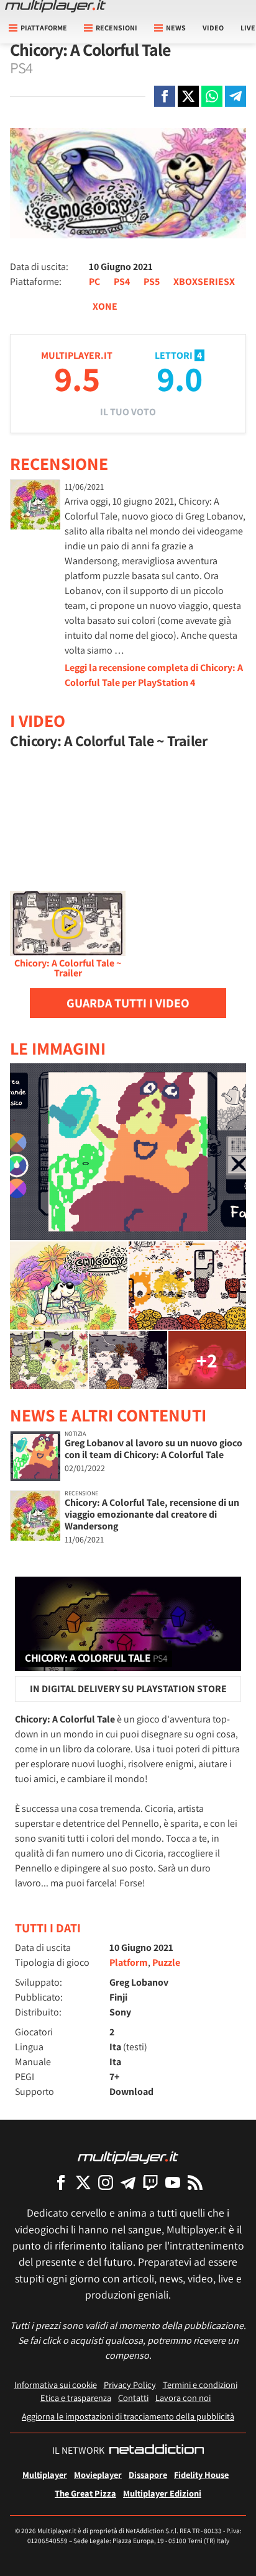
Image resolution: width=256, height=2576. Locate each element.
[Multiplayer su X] (83, 2182)
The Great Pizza (85, 2493)
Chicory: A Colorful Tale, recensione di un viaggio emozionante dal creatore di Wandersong (152, 1514)
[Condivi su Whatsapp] (212, 96)
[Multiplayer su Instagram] (106, 2182)
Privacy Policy (130, 2385)
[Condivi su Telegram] (235, 96)
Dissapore (148, 2475)
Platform (129, 1962)
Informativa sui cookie (56, 2385)
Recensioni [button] (117, 28)
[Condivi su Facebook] (165, 96)
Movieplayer (98, 2475)
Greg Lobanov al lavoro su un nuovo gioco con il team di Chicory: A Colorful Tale (153, 1449)
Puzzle (166, 1962)
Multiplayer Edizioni (162, 2493)
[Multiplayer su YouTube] (173, 2182)
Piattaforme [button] (44, 28)
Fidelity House (201, 2475)
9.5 (77, 378)
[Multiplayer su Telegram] (128, 2182)
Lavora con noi (183, 2398)
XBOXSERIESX (204, 281)
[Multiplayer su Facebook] (61, 2182)
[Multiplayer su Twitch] (150, 2182)
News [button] (176, 28)
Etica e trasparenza (76, 2398)
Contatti (133, 2398)
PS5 (152, 281)
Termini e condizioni (200, 2385)
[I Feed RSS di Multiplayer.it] (195, 2182)
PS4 (122, 281)
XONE (105, 306)
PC (94, 281)
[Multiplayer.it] (55, 6)
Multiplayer (45, 2475)
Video (213, 28)
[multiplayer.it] (128, 2157)
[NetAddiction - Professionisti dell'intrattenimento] (157, 2451)
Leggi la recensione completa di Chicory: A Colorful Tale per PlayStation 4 (154, 675)
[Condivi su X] (188, 96)
